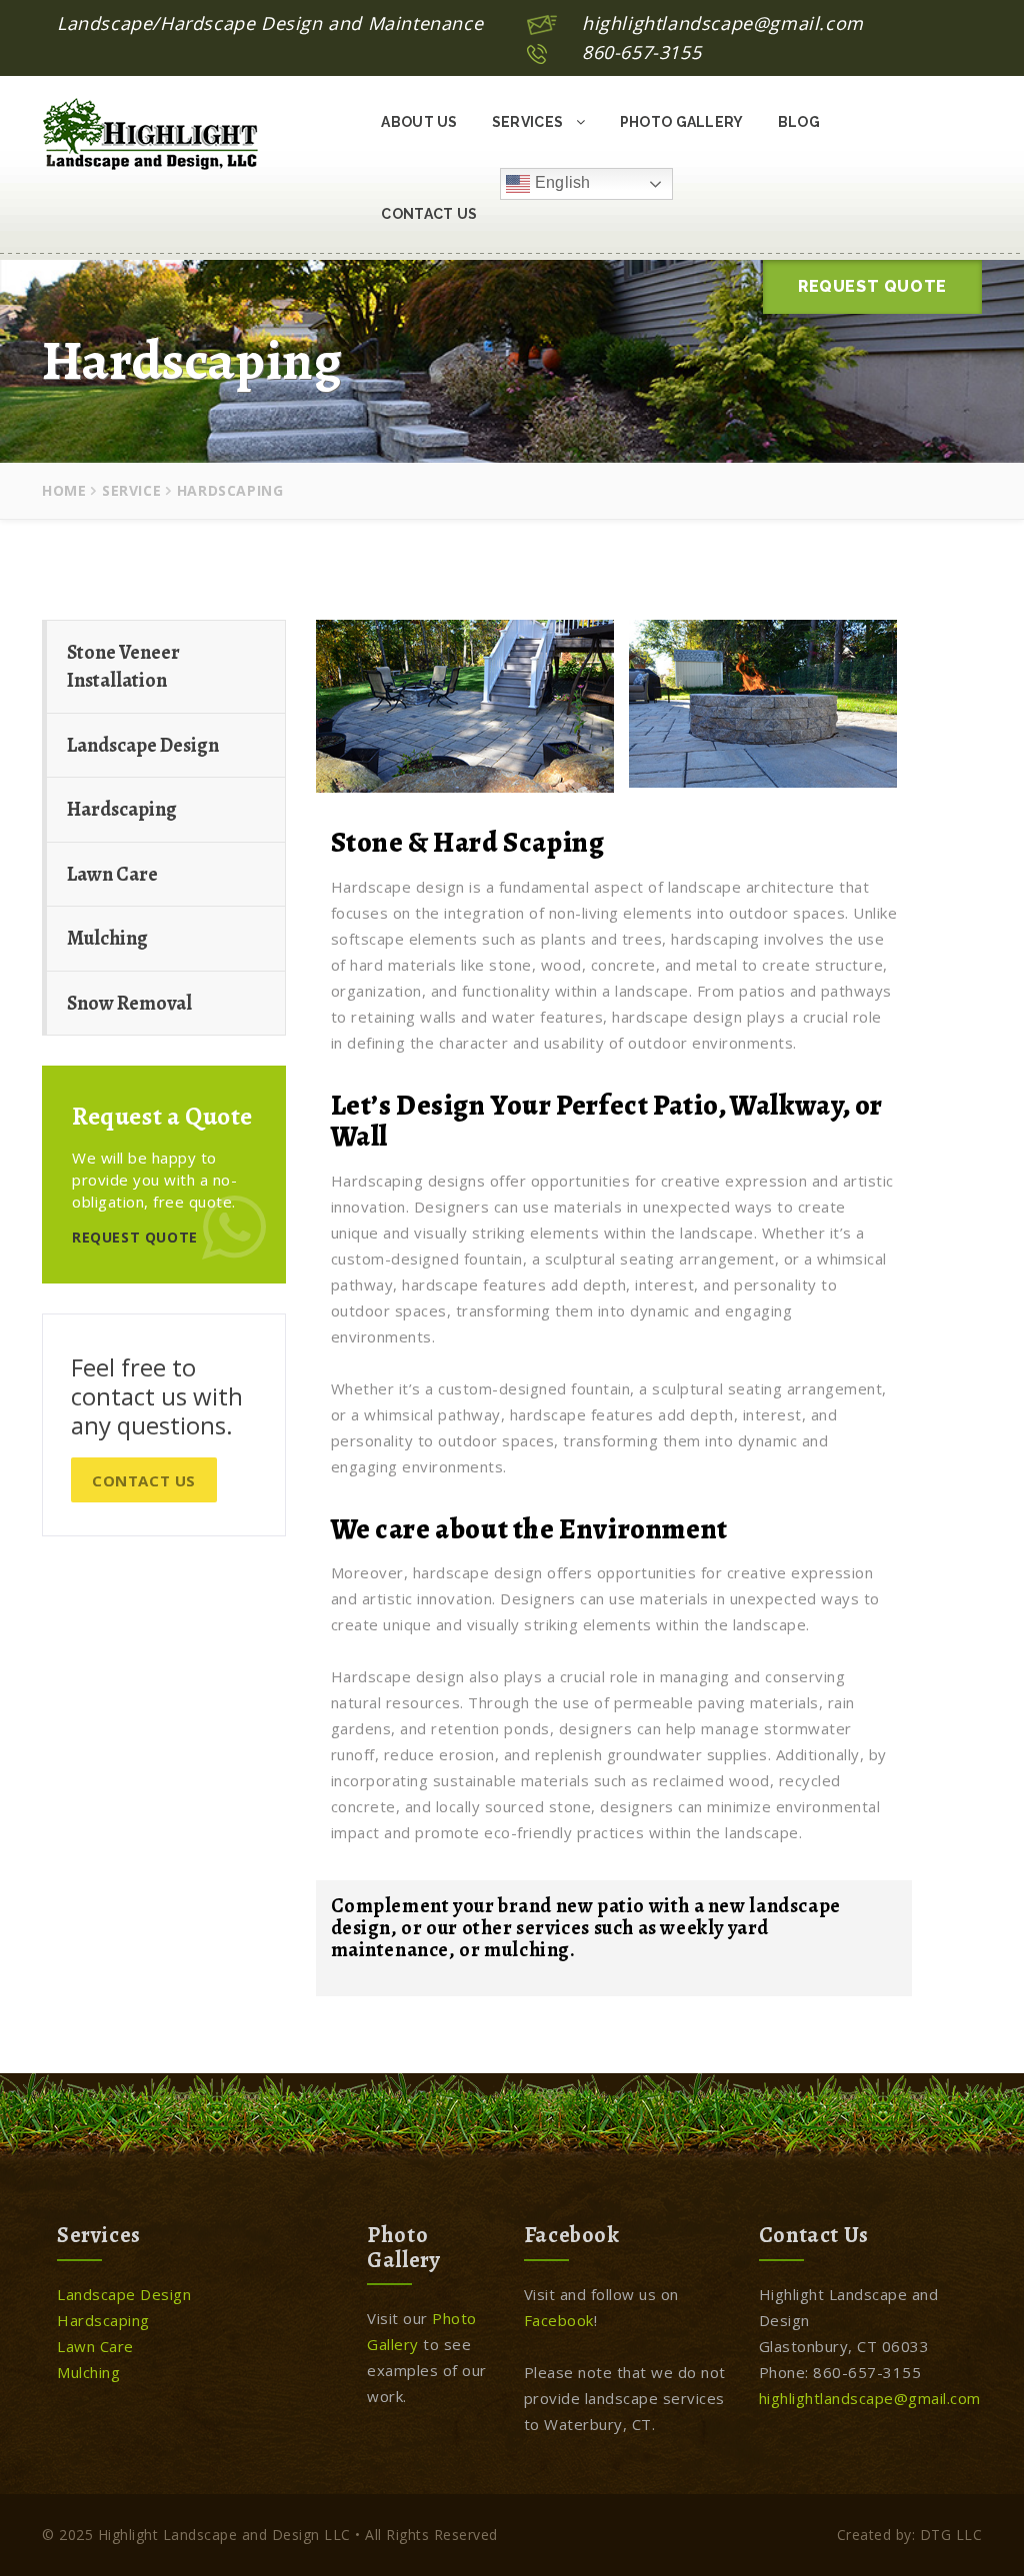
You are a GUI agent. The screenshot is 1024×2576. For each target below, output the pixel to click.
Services (529, 122)
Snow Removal (129, 1003)
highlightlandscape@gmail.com (723, 23)
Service (131, 490)
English (560, 182)
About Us (419, 122)
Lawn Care (112, 874)
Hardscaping (122, 809)
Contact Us (429, 214)
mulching (527, 1950)
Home (64, 490)
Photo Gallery (682, 122)
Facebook (559, 2320)
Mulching (107, 938)
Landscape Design (143, 745)
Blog (799, 122)
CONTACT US (144, 1480)
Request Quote (872, 286)
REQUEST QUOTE (135, 1237)
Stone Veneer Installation (123, 667)
